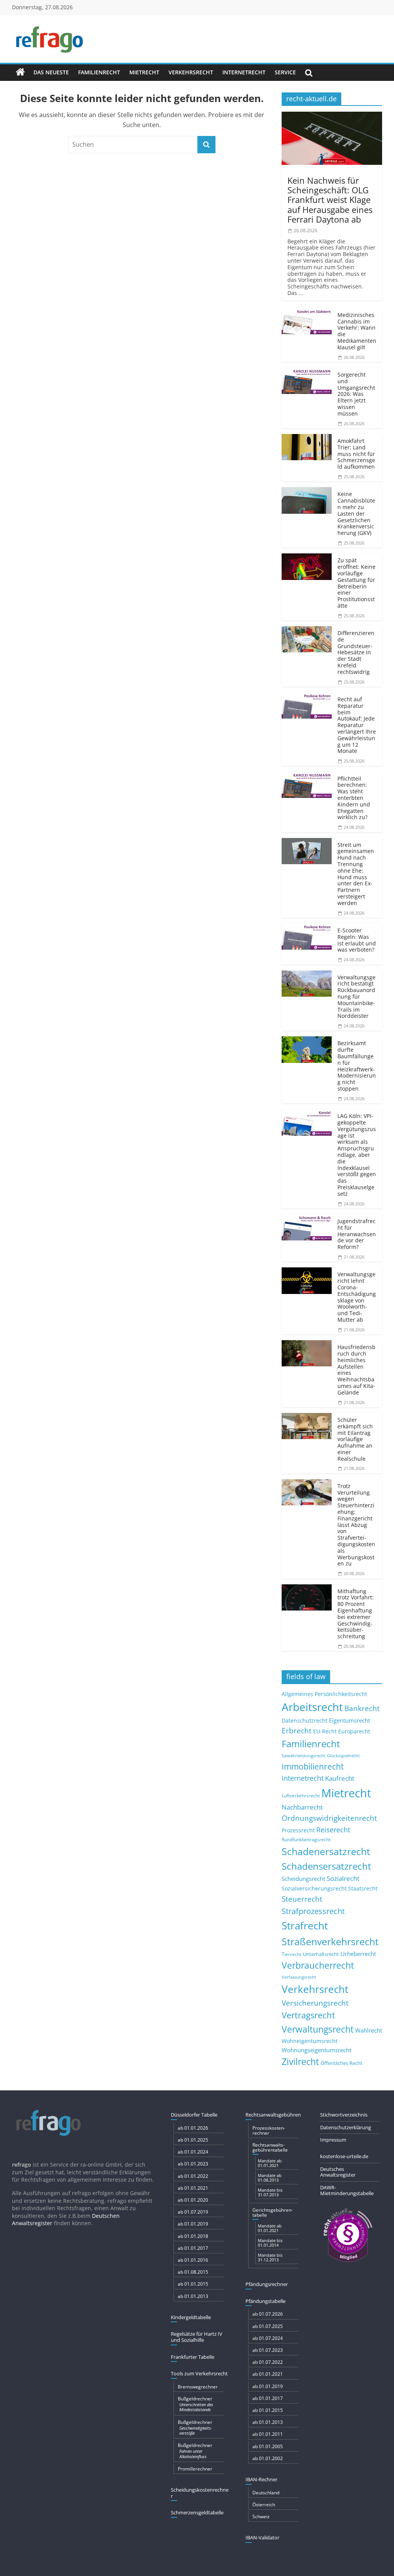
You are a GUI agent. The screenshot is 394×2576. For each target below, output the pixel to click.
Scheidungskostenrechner (200, 2493)
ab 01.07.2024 (268, 2338)
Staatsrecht (363, 1888)
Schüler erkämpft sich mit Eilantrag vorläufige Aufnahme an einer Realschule (355, 1439)
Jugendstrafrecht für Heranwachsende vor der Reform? (357, 1234)
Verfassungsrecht (299, 1977)
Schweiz (261, 2517)
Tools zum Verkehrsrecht (199, 2373)
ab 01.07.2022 (268, 2362)
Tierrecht (291, 1954)
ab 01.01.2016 (193, 2260)
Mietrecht (144, 72)
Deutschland (266, 2493)
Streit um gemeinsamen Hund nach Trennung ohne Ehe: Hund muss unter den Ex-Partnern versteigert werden (356, 874)
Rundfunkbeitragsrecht (306, 1839)
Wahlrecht (369, 2030)
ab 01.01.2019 (193, 2224)
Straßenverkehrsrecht (330, 1941)
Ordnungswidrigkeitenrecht (329, 1818)
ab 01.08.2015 (193, 2272)
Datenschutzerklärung (346, 2127)
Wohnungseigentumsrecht (316, 2050)
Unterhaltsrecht (321, 1954)
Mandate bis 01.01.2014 (270, 2243)
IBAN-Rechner (261, 2479)
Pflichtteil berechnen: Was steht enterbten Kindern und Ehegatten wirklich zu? (354, 798)
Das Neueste (51, 72)
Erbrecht (297, 1730)
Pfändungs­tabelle (265, 2301)
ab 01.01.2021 (193, 2188)
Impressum (333, 2140)
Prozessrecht (298, 1830)
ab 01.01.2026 (193, 2128)
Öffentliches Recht (341, 2063)
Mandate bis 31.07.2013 (270, 2192)
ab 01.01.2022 (193, 2176)
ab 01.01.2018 (193, 2236)
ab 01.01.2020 (193, 2200)
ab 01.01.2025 (193, 2140)
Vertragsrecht (308, 2015)
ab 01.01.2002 (268, 2458)
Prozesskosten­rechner (269, 2130)
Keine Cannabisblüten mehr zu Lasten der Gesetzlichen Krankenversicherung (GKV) (356, 513)
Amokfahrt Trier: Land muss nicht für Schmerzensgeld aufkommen (356, 454)
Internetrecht (244, 72)
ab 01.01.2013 (193, 2296)
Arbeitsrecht (312, 1707)
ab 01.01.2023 (193, 2164)
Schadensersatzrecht (326, 1866)
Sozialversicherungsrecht (314, 1888)
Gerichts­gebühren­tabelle (273, 2212)
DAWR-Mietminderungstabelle (347, 2191)
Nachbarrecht (302, 1807)
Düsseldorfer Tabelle (194, 2115)
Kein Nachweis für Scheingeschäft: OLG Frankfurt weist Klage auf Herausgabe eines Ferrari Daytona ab (330, 200)
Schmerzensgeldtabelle (197, 2512)
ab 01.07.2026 (268, 2314)
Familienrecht (99, 72)
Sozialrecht (343, 1878)
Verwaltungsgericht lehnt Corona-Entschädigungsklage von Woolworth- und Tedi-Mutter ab (357, 1297)
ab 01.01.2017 (193, 2248)
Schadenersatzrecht (326, 1851)
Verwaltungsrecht (318, 2029)
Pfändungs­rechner (267, 2284)
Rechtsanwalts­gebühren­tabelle (270, 2147)
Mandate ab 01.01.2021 (270, 2163)
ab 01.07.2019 (193, 2212)
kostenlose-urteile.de (344, 2156)
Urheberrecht (358, 1954)
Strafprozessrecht (313, 1911)
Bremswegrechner (198, 2387)
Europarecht (354, 1731)
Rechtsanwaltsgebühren (273, 2115)
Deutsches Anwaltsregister (338, 2172)
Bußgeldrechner (195, 2404)
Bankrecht (362, 1708)
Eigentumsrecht (350, 1720)
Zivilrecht (300, 2062)
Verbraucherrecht (318, 1965)
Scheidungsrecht (303, 1879)
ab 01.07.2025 (268, 2326)
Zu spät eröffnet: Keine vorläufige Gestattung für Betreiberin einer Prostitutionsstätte (356, 583)
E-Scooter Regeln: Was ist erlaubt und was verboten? (357, 940)
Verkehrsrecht (191, 72)
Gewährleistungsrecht (304, 1756)
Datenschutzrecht (305, 1720)
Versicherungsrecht (315, 2003)
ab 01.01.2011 (268, 2434)
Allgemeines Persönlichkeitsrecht (324, 1694)
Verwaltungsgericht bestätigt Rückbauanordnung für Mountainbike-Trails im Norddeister (356, 997)
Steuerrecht (302, 1899)
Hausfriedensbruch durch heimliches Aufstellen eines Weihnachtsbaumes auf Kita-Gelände (356, 1370)
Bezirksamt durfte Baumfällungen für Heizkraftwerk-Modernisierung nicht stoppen (357, 1066)
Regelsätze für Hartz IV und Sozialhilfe (197, 2337)
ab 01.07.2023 (268, 2350)
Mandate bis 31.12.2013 (270, 2257)
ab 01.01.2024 (193, 2152)
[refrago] (20, 72)
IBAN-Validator (262, 2537)
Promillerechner (195, 2469)
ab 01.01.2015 (193, 2284)
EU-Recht (325, 1731)
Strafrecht (305, 1926)
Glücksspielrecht (343, 1756)
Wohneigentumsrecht (310, 2041)
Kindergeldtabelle (191, 2317)
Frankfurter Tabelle (193, 2357)
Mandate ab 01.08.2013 (270, 2178)
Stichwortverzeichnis (344, 2115)
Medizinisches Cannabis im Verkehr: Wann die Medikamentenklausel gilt (357, 331)
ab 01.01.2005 (268, 2446)
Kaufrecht (340, 1778)
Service (285, 72)
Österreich (264, 2505)
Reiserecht (333, 1830)
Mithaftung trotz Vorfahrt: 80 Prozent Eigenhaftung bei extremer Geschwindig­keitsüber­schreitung (356, 1614)
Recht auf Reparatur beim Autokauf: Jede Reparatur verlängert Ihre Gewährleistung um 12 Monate (357, 725)
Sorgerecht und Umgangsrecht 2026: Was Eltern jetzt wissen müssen (356, 394)
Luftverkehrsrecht (301, 1795)
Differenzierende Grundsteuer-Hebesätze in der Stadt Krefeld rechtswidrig (356, 652)
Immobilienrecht (313, 1766)
